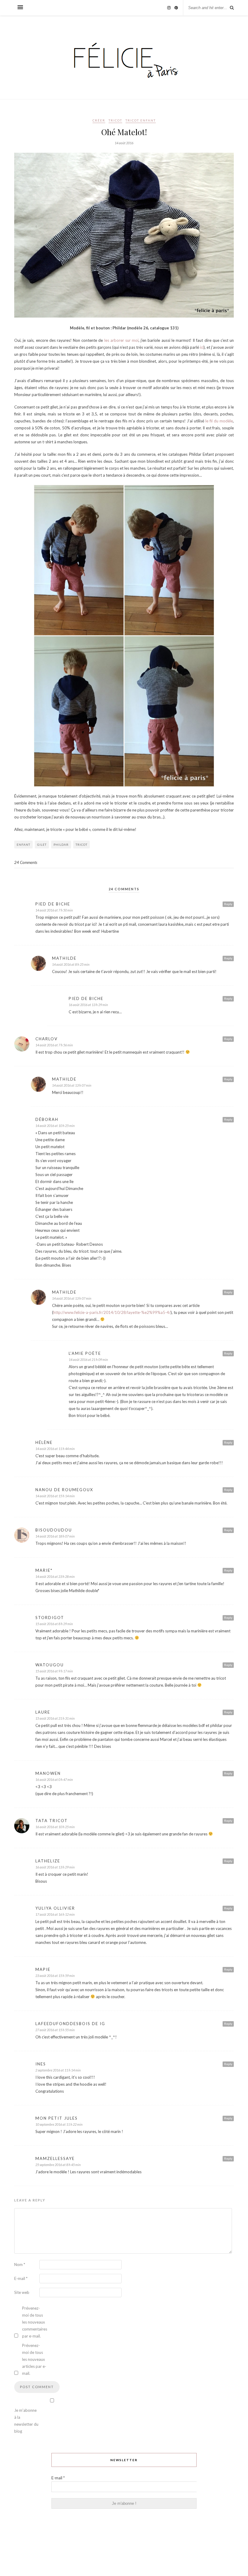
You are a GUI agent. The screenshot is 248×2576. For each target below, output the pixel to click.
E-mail (21, 2278)
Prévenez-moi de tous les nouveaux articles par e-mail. (34, 2359)
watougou (50, 1665)
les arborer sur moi (122, 340)
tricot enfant (141, 120)
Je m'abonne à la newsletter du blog (26, 2421)
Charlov (47, 1039)
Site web (22, 2292)
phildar (61, 845)
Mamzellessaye (55, 2158)
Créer (99, 120)
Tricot (115, 120)
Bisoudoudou (54, 1530)
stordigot (50, 1618)
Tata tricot (52, 1821)
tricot (82, 845)
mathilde (64, 958)
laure (43, 1712)
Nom (20, 2264)
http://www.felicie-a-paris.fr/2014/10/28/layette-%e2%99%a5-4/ (112, 1312)
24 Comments (26, 862)
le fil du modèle (219, 421)
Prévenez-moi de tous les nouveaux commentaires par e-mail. (34, 2322)
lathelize (48, 1861)
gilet (42, 845)
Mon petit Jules (57, 2118)
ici (202, 347)
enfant (23, 845)
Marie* (44, 1570)
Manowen (48, 1773)
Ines (41, 2064)
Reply (228, 904)
